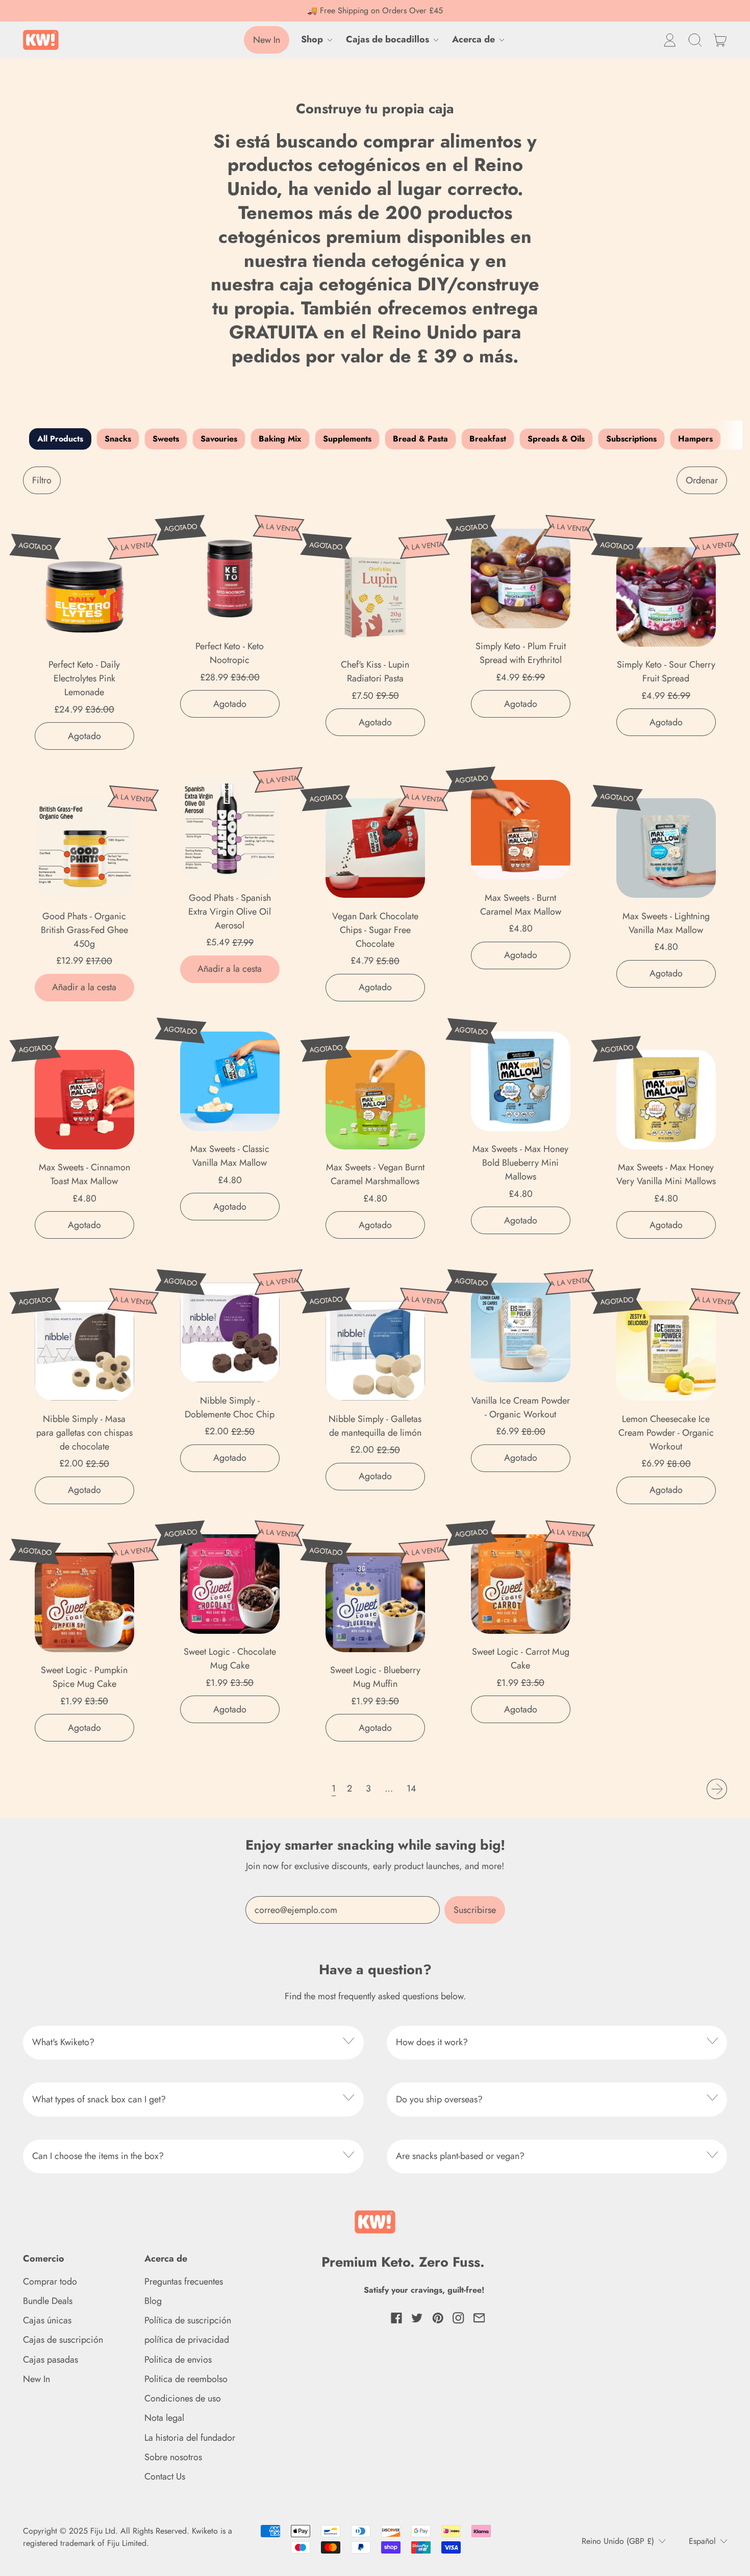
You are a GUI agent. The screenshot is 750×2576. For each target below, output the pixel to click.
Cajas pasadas (51, 2360)
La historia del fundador (190, 2438)
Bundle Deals (48, 2301)
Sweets (166, 439)
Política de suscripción (188, 2320)
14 (411, 1788)
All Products (60, 439)
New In (36, 2379)
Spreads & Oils (556, 439)
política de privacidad (187, 2340)
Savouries (219, 439)
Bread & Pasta (420, 439)
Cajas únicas (47, 2320)
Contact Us (165, 2476)
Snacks (118, 439)
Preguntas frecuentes (184, 2281)
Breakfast (488, 439)
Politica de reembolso (186, 2379)
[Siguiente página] (717, 1789)
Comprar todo (50, 2281)
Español (702, 2541)
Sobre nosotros (173, 2457)
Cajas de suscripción (63, 2340)
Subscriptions (631, 439)
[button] (695, 40)
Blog (153, 2301)
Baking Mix (280, 439)
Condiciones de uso (183, 2398)
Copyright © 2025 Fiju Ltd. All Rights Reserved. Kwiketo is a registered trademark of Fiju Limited (128, 2537)
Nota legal (164, 2418)
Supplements (347, 439)
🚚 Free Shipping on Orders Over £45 (375, 10)
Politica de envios (178, 2360)
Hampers (695, 439)
